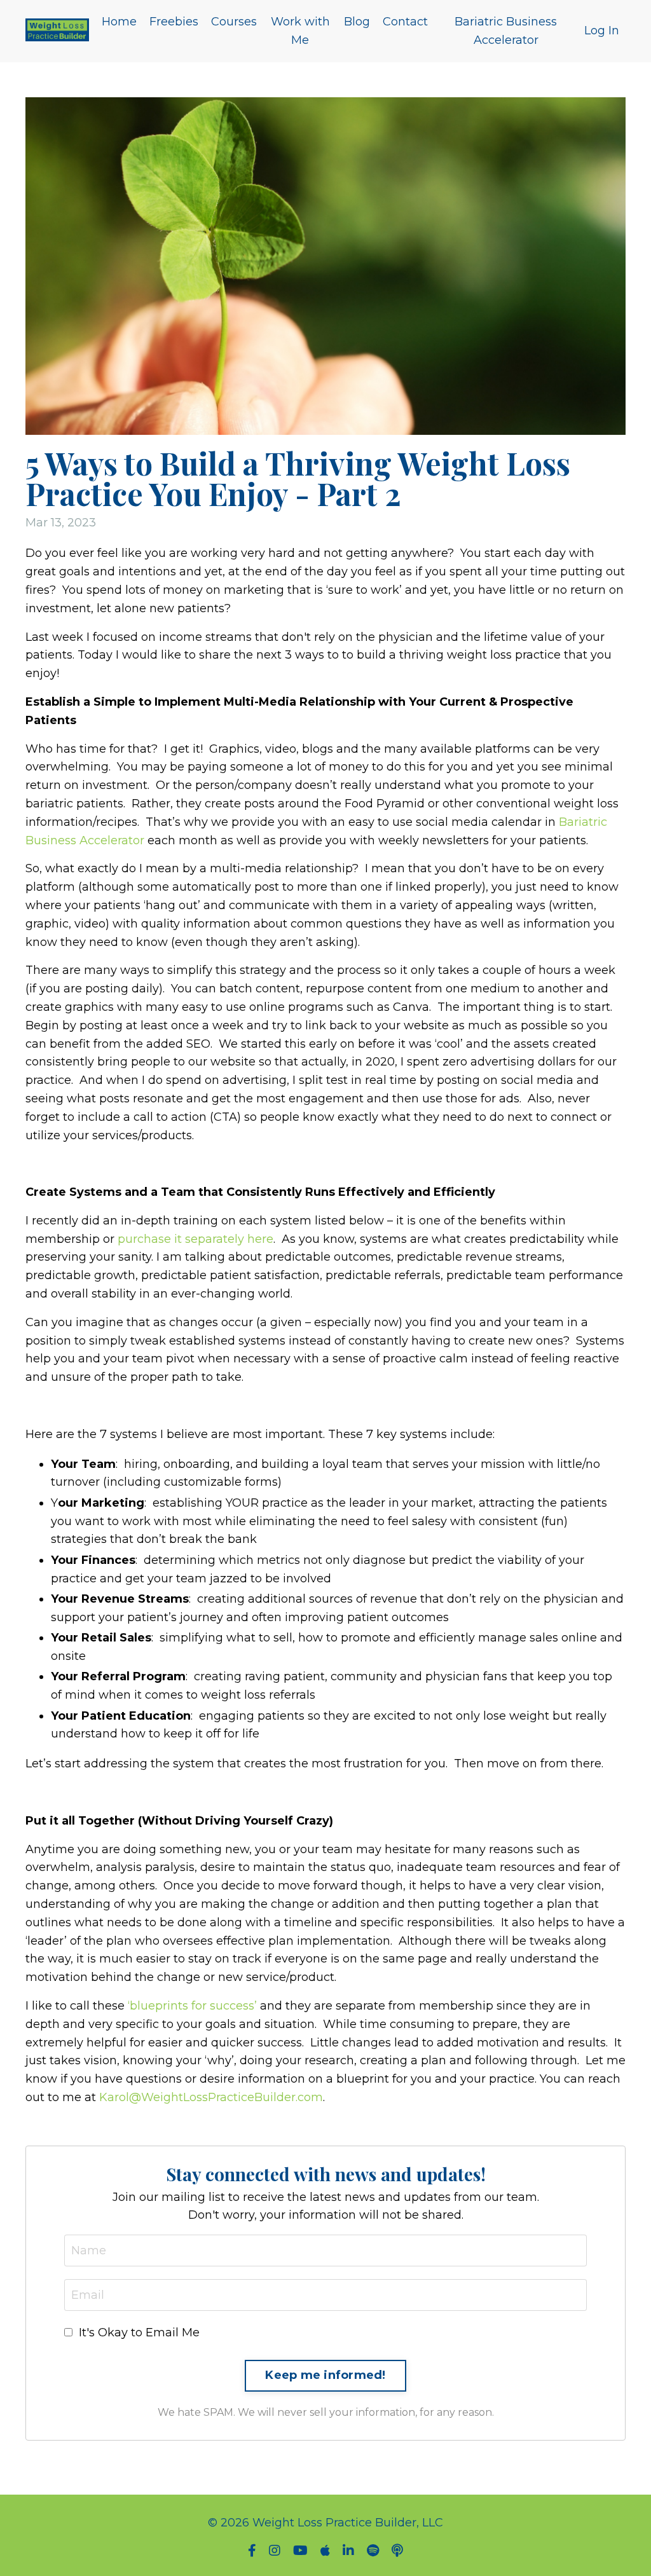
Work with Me (300, 31)
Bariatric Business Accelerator (506, 31)
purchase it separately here (195, 1239)
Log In (602, 31)
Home (119, 22)
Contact (405, 22)
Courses (234, 22)
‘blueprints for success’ (192, 2006)
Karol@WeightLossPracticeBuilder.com (211, 2097)
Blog (357, 22)
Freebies (174, 22)
